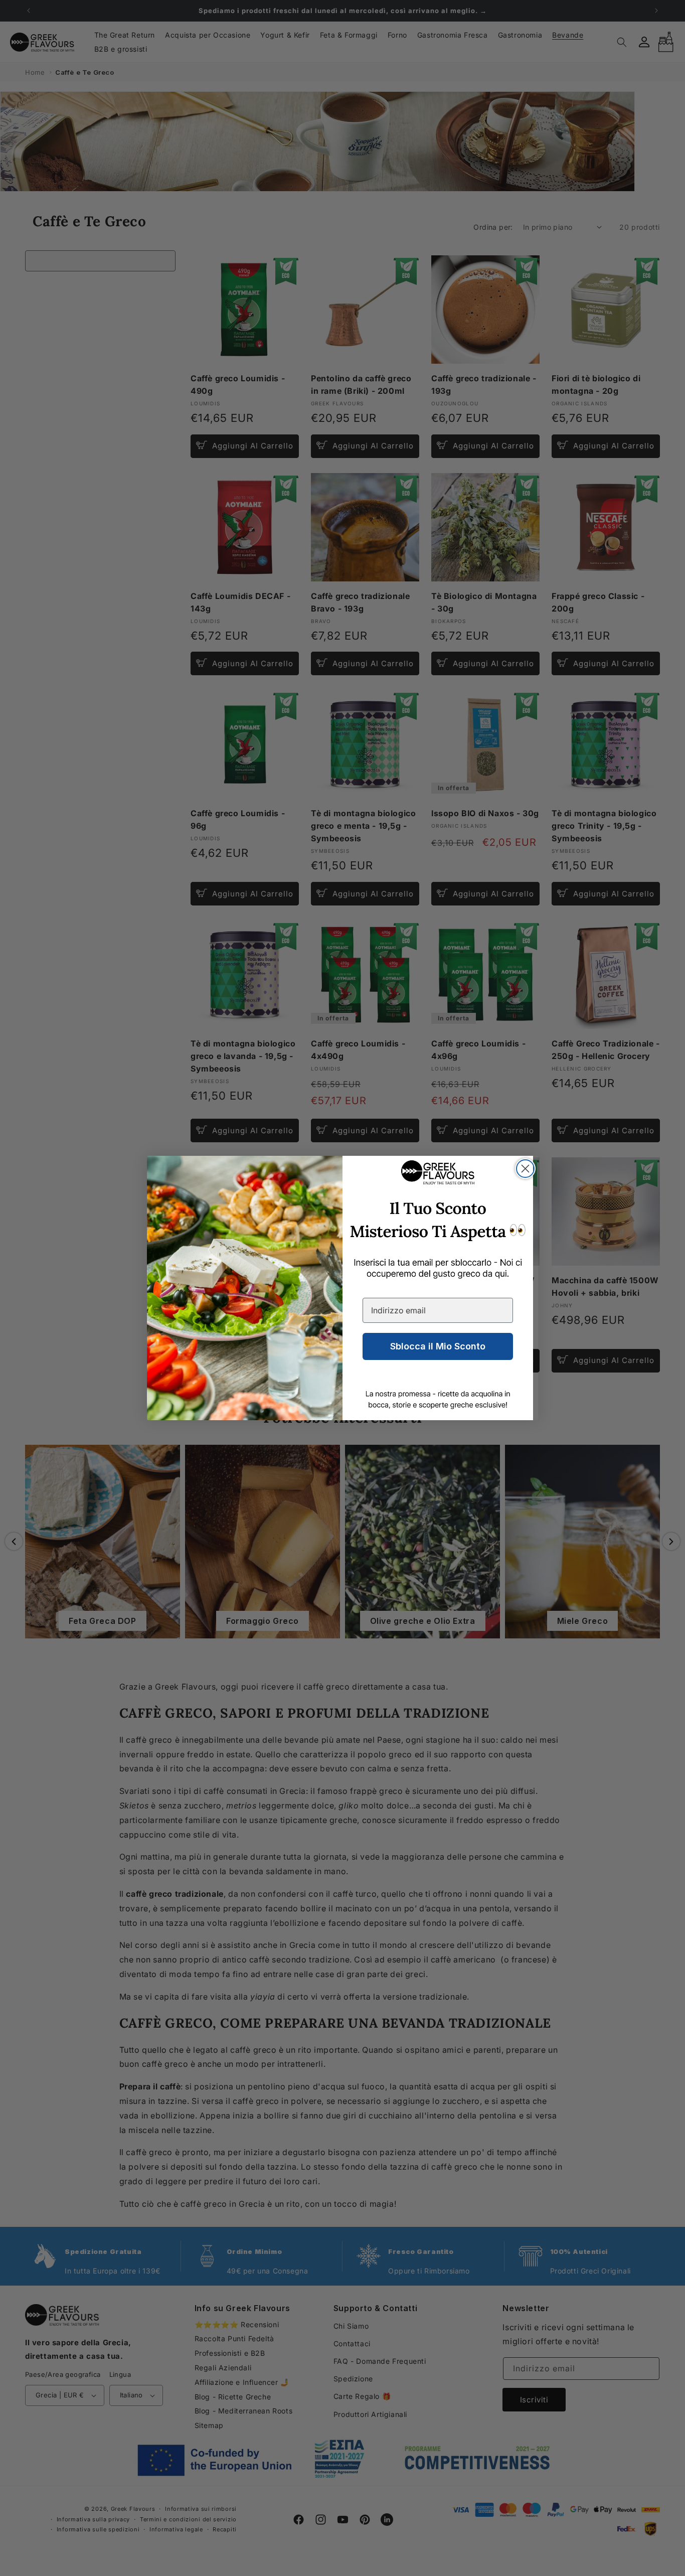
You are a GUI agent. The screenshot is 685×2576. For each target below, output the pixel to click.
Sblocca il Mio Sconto (438, 1346)
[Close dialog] (525, 1169)
